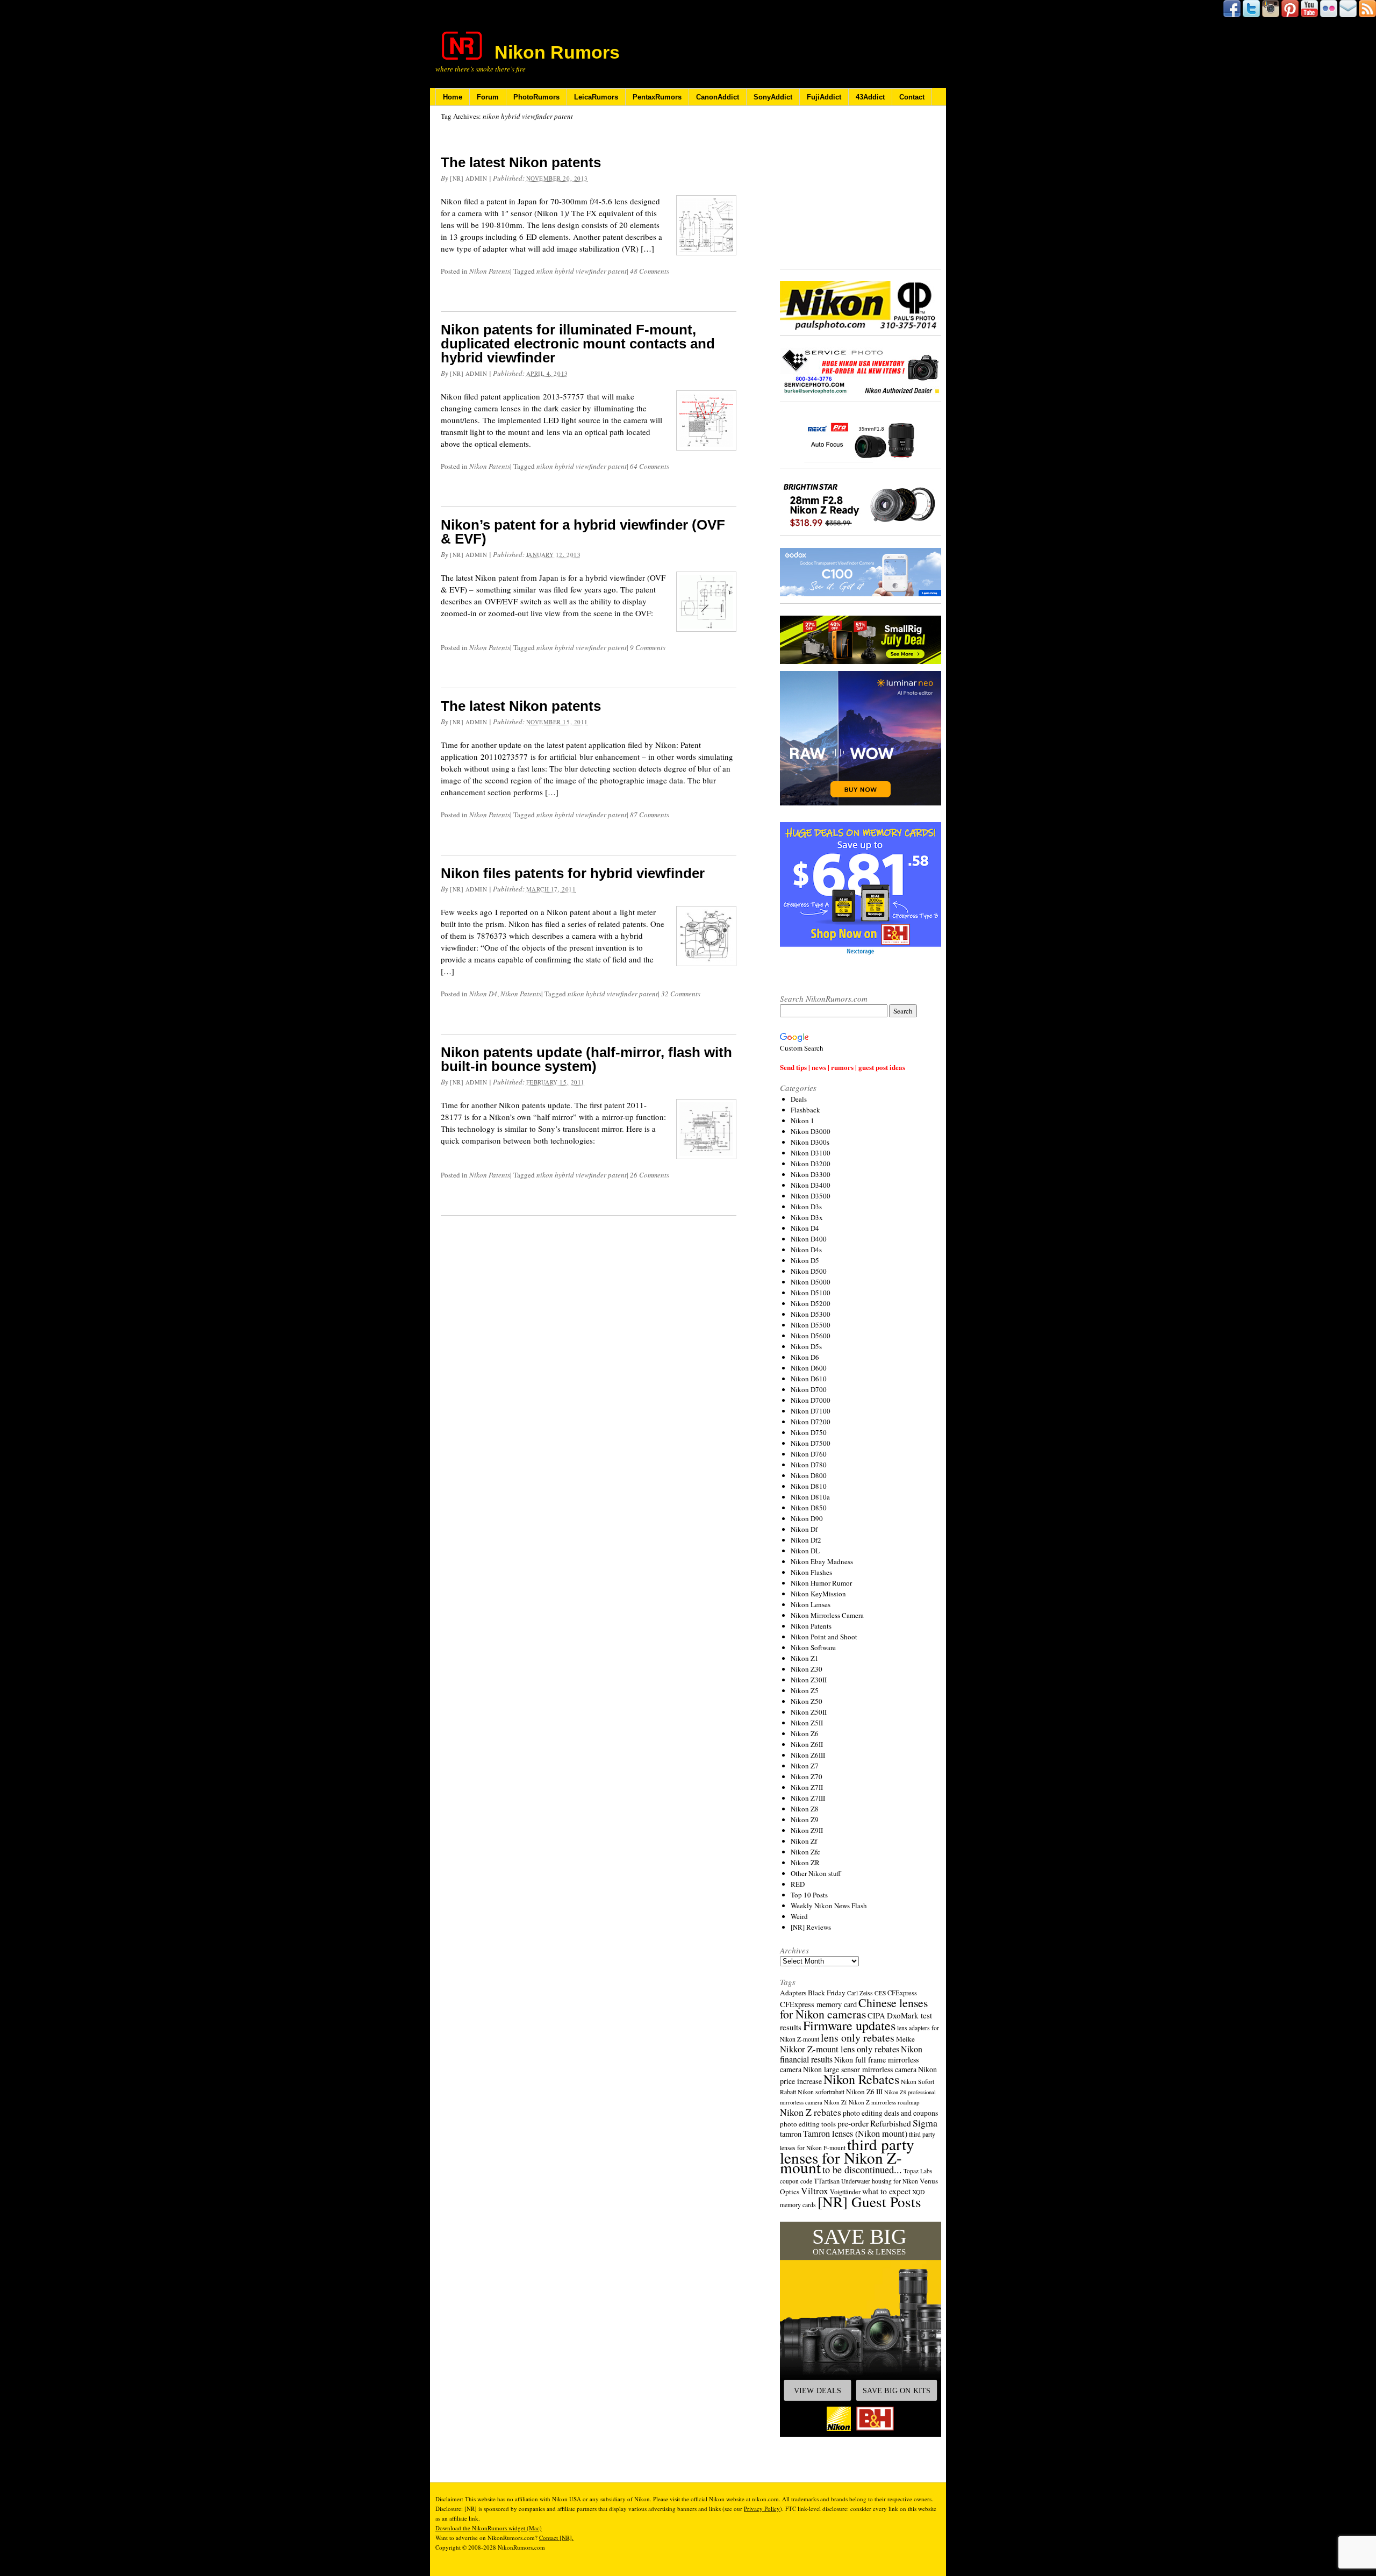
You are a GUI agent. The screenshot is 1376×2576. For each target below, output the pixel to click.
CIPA (876, 2015)
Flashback (805, 1110)
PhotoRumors (536, 97)
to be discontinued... (862, 2170)
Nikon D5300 (811, 1314)
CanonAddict (718, 97)
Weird (799, 1916)
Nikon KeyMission (818, 1594)
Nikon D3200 (811, 1164)
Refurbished (891, 2123)
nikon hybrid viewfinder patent (582, 271)
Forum (488, 97)
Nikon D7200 (811, 1422)
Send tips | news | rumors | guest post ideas (843, 1067)
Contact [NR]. (556, 2538)
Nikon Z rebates (811, 2112)
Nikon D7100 (811, 1411)
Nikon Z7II (807, 1787)
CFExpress (902, 1993)
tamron (791, 2134)
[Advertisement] (861, 188)
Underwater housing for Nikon (880, 2181)
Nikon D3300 (811, 1174)
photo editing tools (808, 2124)
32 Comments (681, 994)
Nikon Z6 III (864, 2092)
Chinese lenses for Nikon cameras (854, 2008)
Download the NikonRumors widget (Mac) (489, 2528)
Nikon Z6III (808, 1755)
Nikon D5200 (811, 1303)
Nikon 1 (802, 1121)
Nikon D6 (805, 1357)
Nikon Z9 (805, 1819)
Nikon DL (805, 1551)
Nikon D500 (809, 1271)
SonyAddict (773, 97)
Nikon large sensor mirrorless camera (860, 2069)
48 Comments (650, 271)
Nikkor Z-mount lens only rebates (840, 2049)
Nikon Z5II (807, 1723)
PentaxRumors (657, 97)
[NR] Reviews (811, 1927)
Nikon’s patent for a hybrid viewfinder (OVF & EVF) (583, 532)
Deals (799, 1099)
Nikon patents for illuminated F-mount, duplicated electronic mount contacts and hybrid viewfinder (578, 344)
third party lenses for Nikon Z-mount (847, 2156)
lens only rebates (858, 2038)
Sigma (925, 2123)
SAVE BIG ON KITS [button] (897, 2391)
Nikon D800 (809, 1475)
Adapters (793, 1993)
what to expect (886, 2191)
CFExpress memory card (818, 2004)
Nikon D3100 (811, 1153)
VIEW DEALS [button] (818, 2391)
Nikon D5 (805, 1260)
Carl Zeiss (860, 1993)
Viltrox (815, 2191)
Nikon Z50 (807, 1701)
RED (798, 1884)
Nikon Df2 (806, 1540)
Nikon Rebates (861, 2079)
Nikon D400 (809, 1239)
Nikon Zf (804, 1841)
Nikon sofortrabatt (821, 2092)
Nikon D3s (806, 1207)
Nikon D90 (807, 1518)
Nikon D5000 (811, 1282)
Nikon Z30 (807, 1669)
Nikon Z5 (805, 1690)
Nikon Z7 (805, 1766)
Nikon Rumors (557, 52)
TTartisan (827, 2181)
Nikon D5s (806, 1346)
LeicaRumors (596, 97)
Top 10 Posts (809, 1895)
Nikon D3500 (811, 1196)
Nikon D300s (810, 1142)
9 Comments (648, 647)
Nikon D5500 (811, 1325)
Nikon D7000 (811, 1400)
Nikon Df (804, 1529)
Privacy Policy (762, 2509)
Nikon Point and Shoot (824, 1637)
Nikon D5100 (811, 1293)
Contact (912, 97)
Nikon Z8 (805, 1809)
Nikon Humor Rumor (821, 1583)
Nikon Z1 (805, 1658)
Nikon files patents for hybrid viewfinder (573, 873)
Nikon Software (813, 1647)
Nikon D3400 (811, 1185)
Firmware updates (849, 2025)
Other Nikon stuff (816, 1873)
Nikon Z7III (808, 1798)
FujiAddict (824, 97)
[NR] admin (469, 178)
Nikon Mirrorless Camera (827, 1615)
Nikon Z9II (807, 1830)
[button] (861, 2329)
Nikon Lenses (811, 1604)
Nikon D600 (809, 1368)
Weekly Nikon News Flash (829, 1906)
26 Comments (650, 1175)
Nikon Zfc (805, 1852)
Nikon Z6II (807, 1744)
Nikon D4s (806, 1250)
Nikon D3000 (811, 1131)
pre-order (853, 2123)
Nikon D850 (809, 1508)
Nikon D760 (809, 1454)
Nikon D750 (809, 1432)
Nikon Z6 (805, 1733)
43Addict (870, 97)
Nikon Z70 (807, 1776)
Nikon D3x (807, 1217)
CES (880, 1993)
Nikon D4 (483, 994)
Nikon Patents (490, 271)
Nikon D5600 (811, 1336)
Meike (905, 2039)
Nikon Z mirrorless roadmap (884, 2102)
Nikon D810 (809, 1486)
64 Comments (650, 466)
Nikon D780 (809, 1465)
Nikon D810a (810, 1497)
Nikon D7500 (811, 1443)
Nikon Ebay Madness (822, 1561)
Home (453, 97)
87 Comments (650, 815)
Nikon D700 (809, 1389)
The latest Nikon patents (521, 162)
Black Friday (827, 1993)
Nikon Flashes (811, 1572)
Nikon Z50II (809, 1712)
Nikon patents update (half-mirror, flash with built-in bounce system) (586, 1059)
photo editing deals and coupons (890, 2113)
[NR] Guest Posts (869, 2202)
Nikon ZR (805, 1863)
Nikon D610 (809, 1379)
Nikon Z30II (809, 1680)
